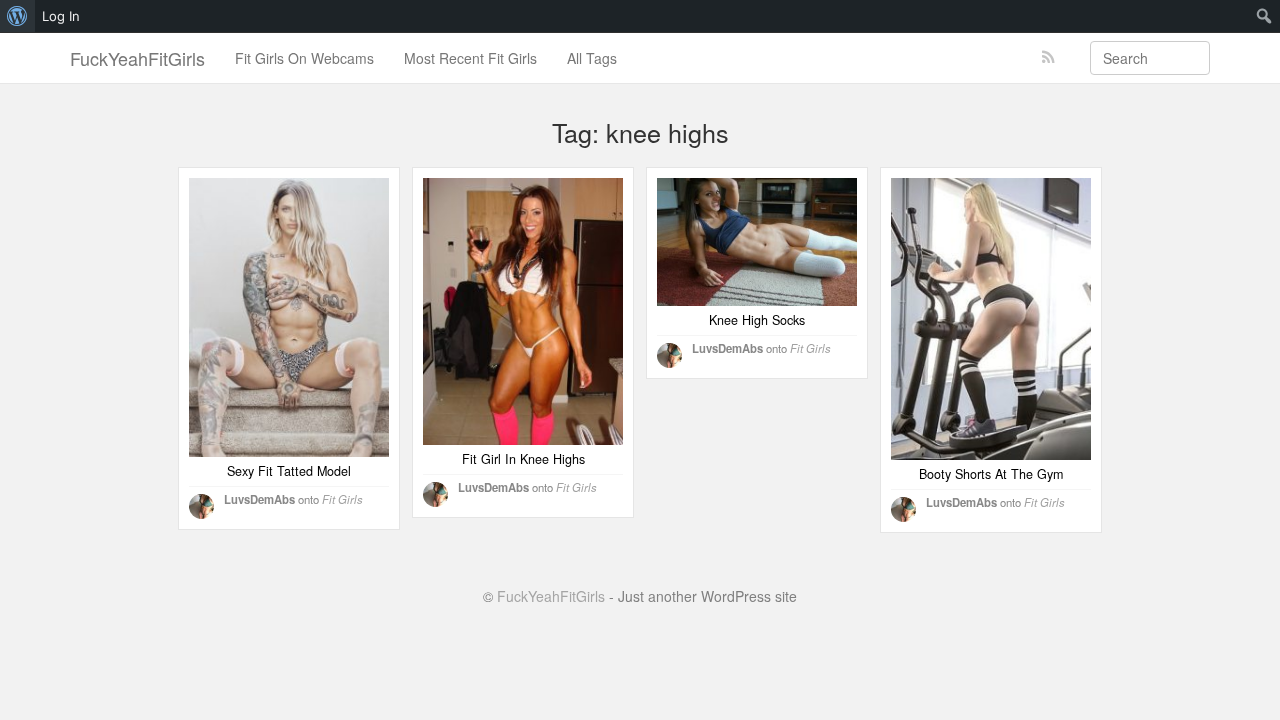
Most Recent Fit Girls (470, 58)
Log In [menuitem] (61, 16)
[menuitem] (17, 16)
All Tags (592, 58)
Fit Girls (342, 499)
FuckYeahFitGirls (137, 58)
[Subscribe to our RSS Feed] (1048, 57)
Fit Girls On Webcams (304, 58)
